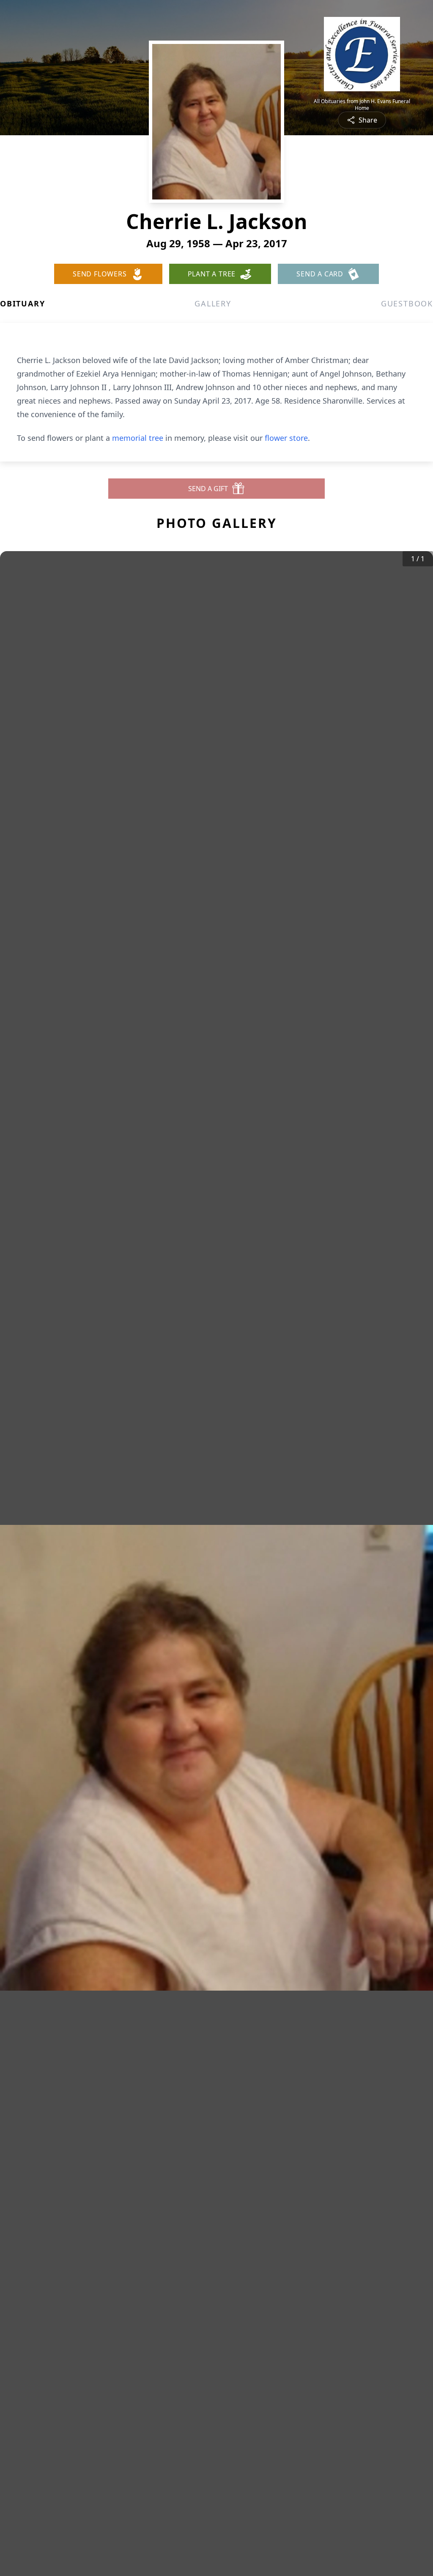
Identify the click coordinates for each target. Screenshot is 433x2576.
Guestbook (407, 303)
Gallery (213, 303)
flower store (286, 438)
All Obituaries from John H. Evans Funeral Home (362, 105)
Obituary (22, 303)
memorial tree (138, 438)
